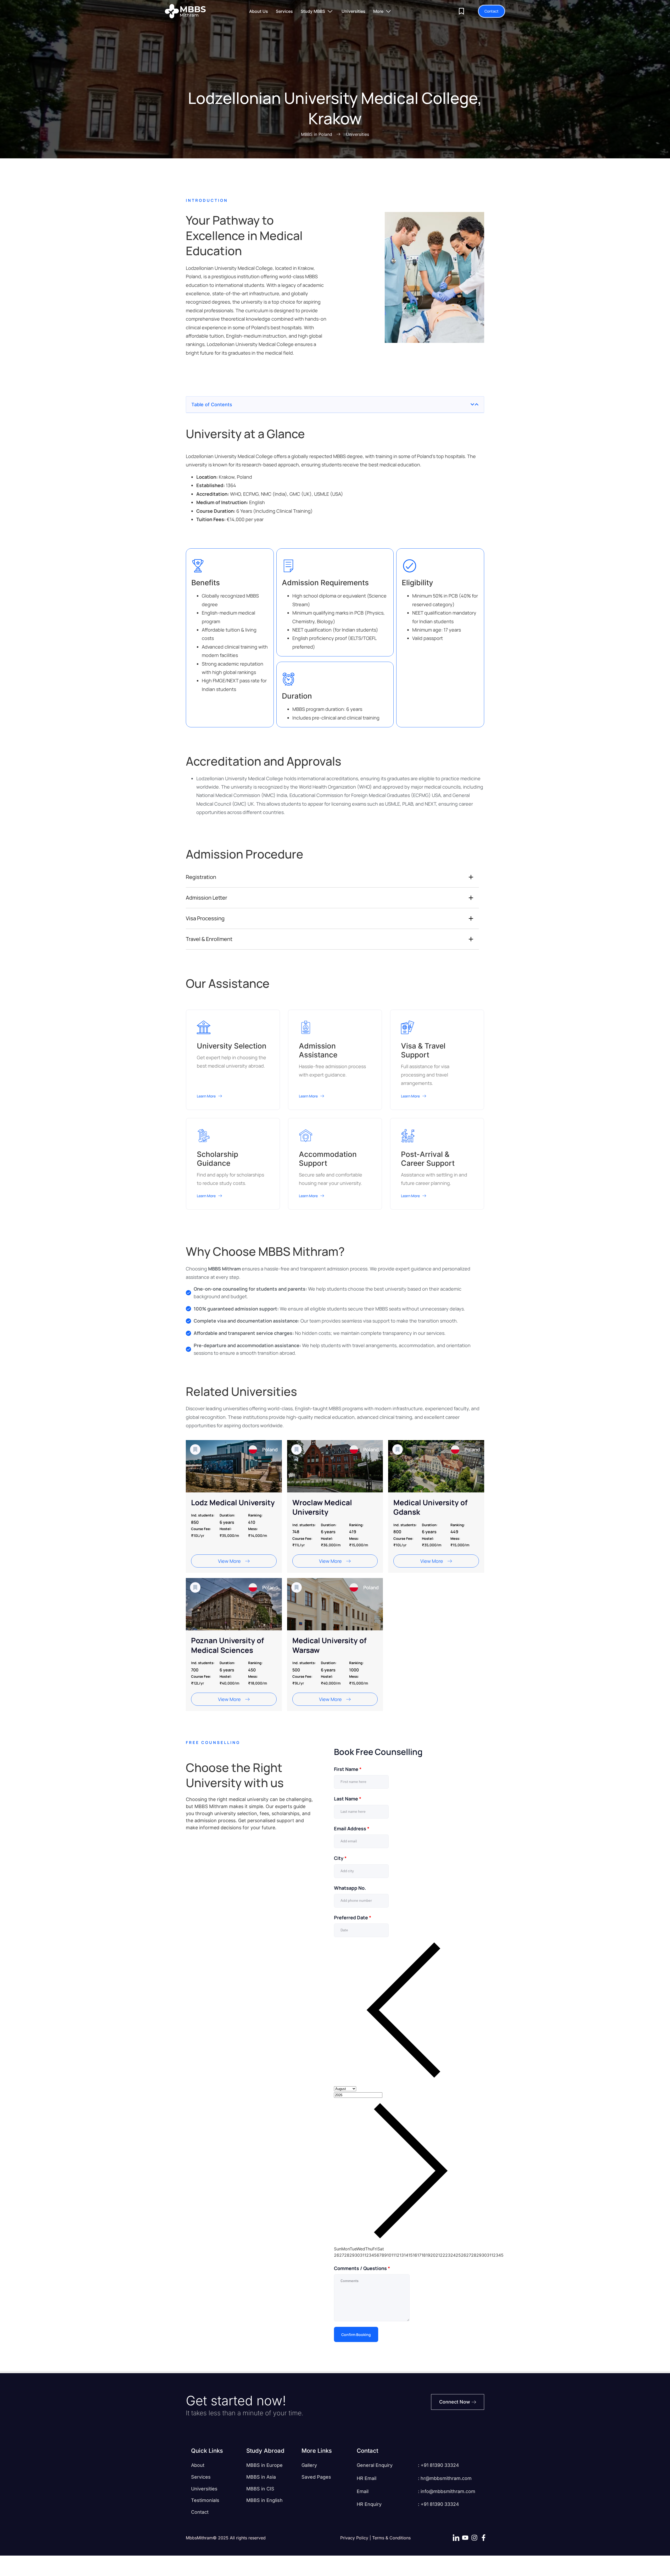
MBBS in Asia (261, 2477)
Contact (200, 2512)
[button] (472, 404)
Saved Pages (316, 2477)
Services (201, 2477)
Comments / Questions (362, 2268)
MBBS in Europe (264, 2465)
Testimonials (205, 2500)
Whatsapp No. (350, 1888)
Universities (204, 2489)
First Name (348, 1769)
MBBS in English (264, 2500)
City (340, 1858)
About (198, 2465)
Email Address (352, 1828)
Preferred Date (353, 1917)
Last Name (348, 1799)
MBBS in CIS (260, 2489)
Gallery (309, 2465)
